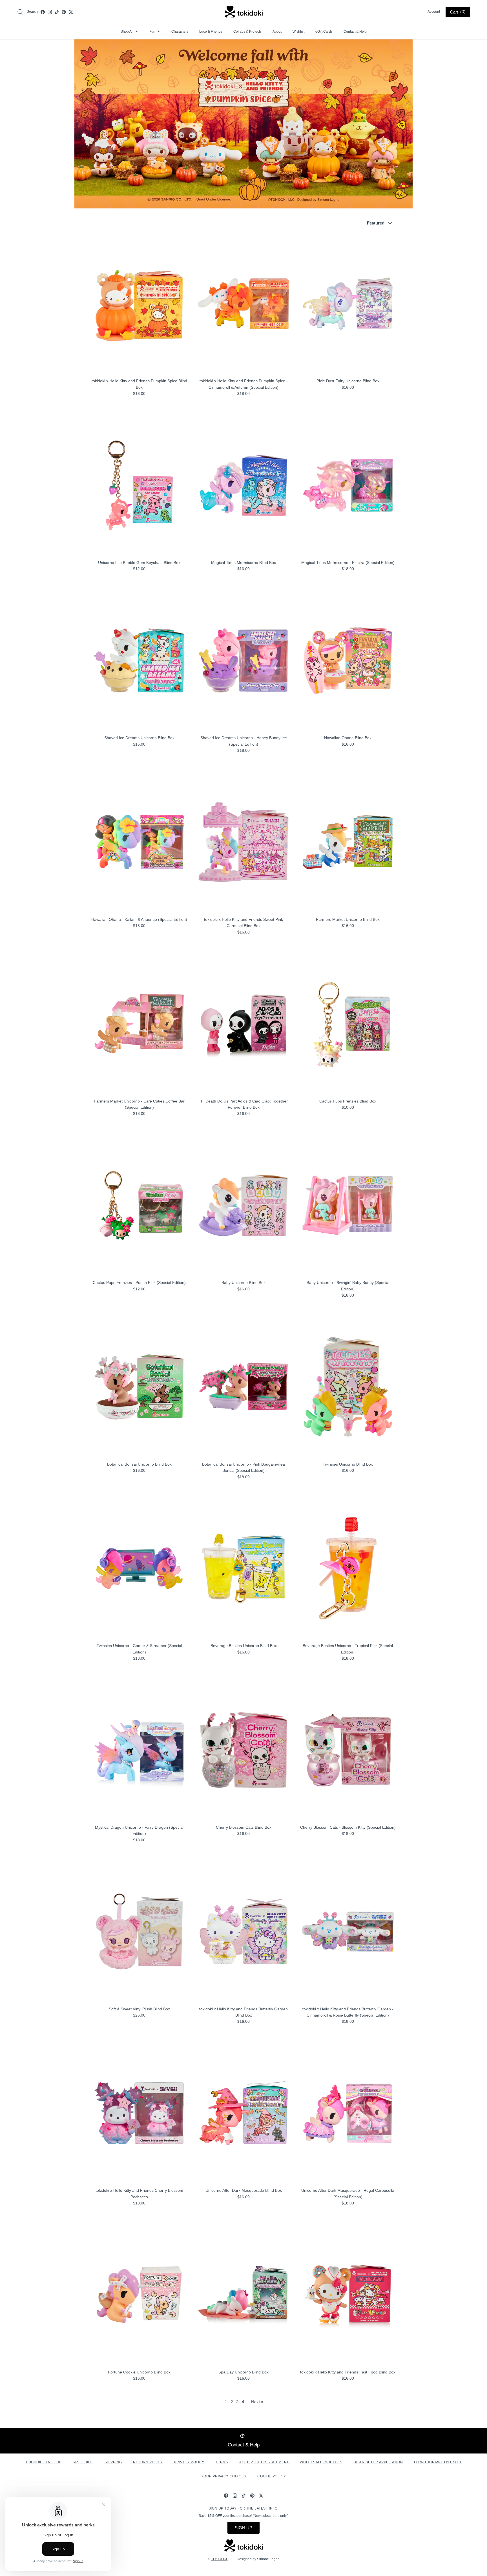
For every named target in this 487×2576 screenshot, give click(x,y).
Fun (154, 32)
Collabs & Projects (247, 32)
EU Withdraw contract (438, 2462)
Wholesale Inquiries (321, 2462)
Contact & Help (355, 32)
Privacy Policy (189, 2462)
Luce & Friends (211, 32)
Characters (180, 32)
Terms (222, 2462)
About (277, 32)
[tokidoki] (244, 12)
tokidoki (219, 2559)
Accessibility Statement (264, 2462)
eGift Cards (324, 32)
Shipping (113, 2462)
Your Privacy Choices (224, 2476)
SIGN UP (243, 2528)
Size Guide (83, 2462)
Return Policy (148, 2462)
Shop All (129, 32)
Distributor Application (378, 2462)
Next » (257, 2402)
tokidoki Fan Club (43, 2462)
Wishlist (298, 32)
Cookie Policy (272, 2476)
